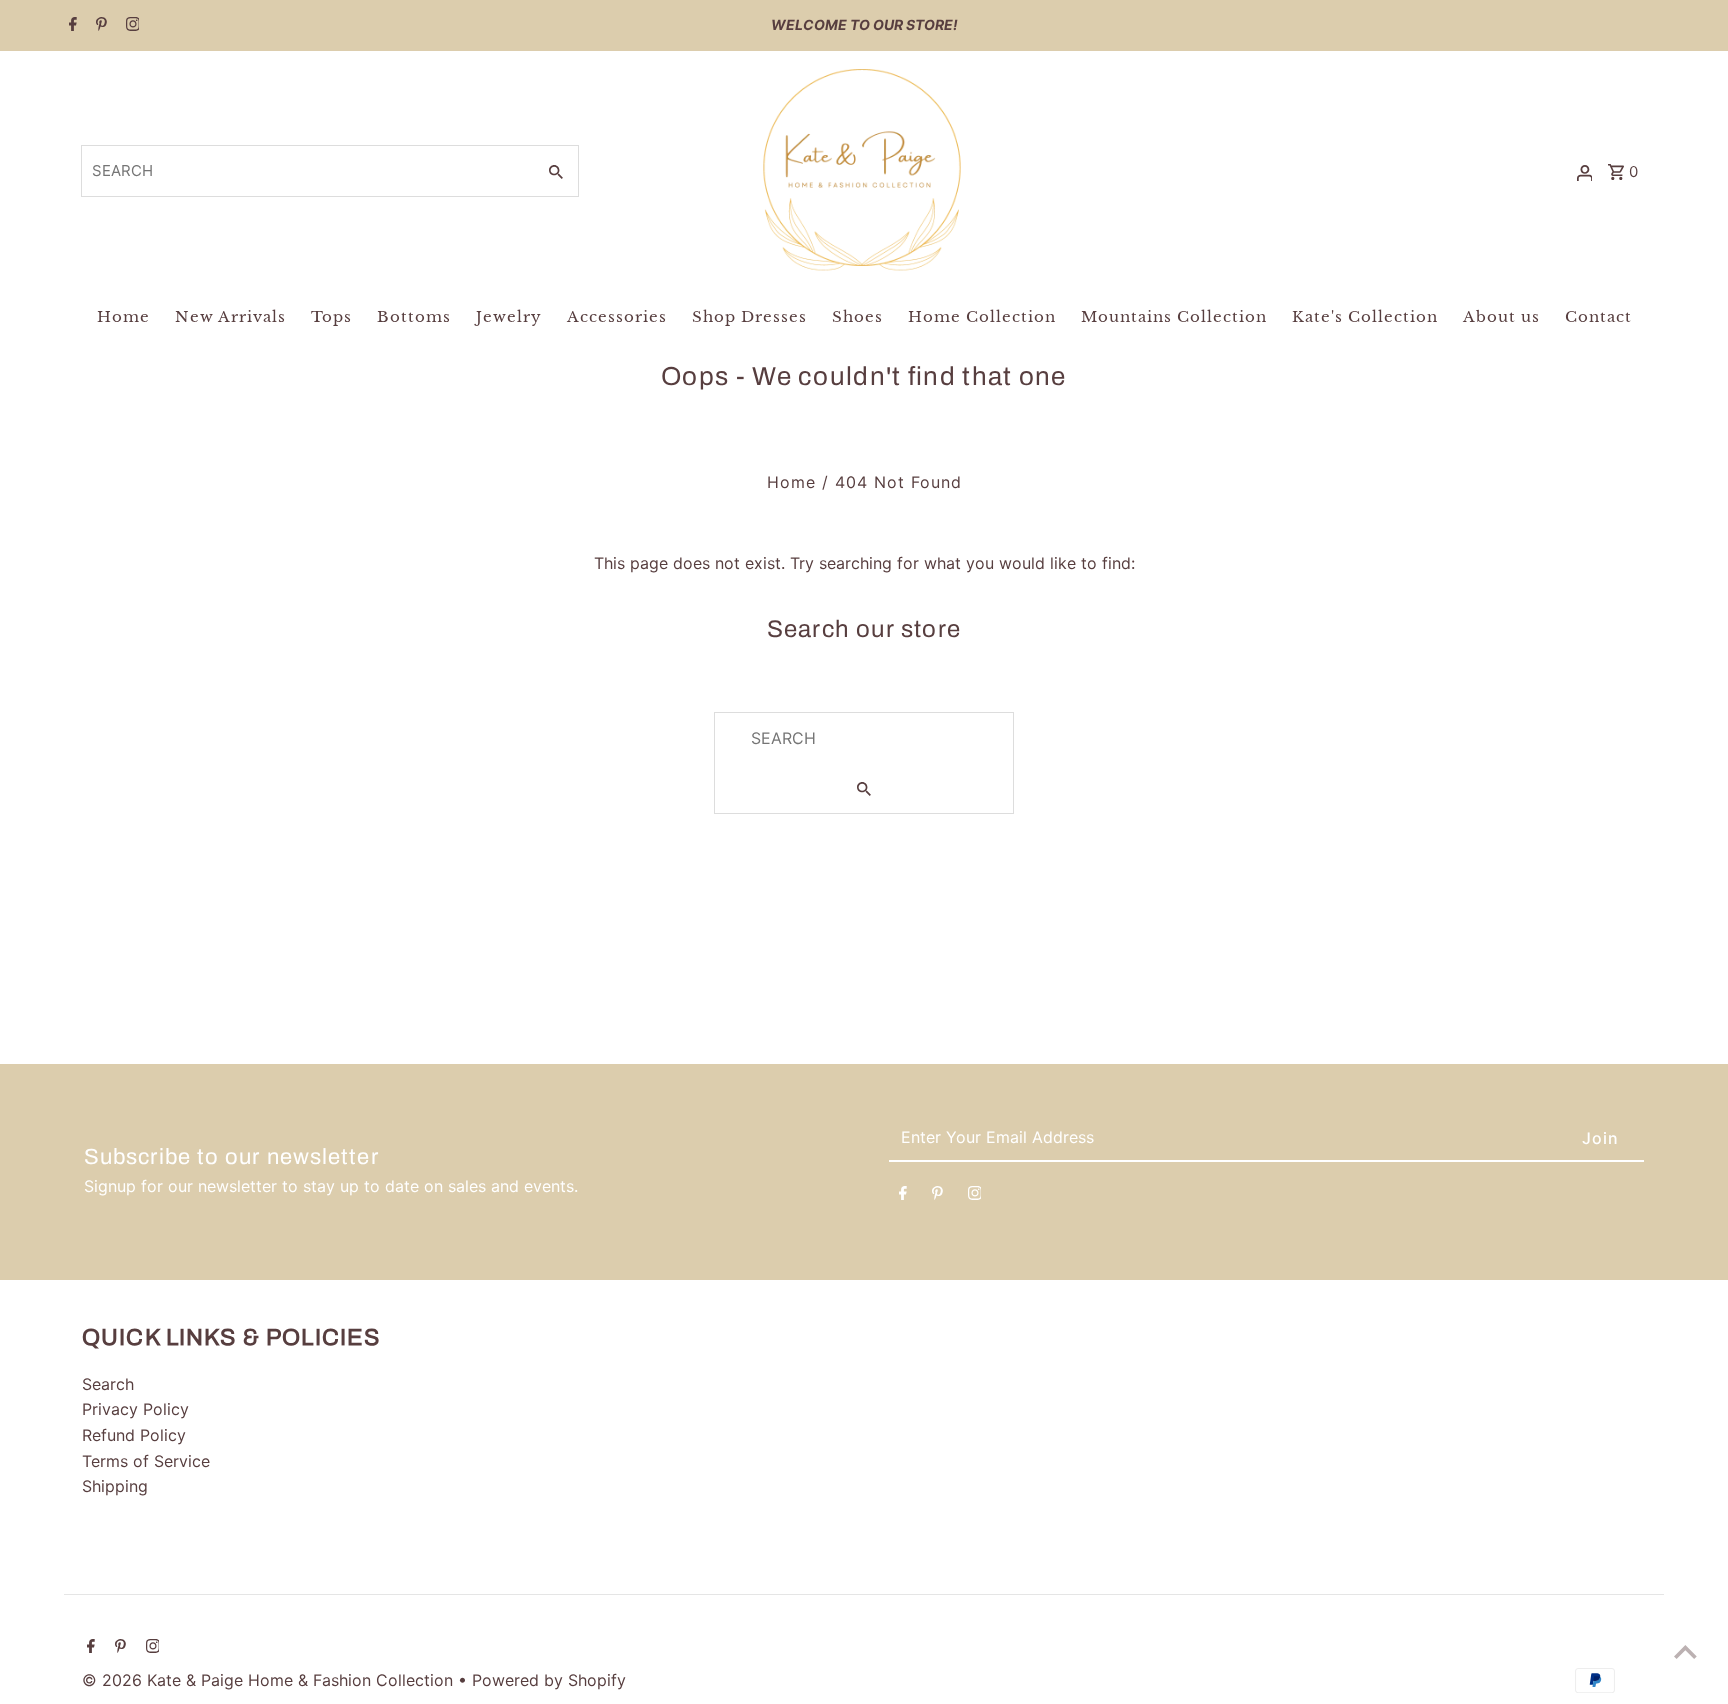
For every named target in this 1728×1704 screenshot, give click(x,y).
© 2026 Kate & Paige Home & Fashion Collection (270, 1680)
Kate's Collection (1365, 316)
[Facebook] (70, 26)
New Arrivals (230, 316)
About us (1501, 316)
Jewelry (509, 316)
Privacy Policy (135, 1409)
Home (123, 316)
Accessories (617, 316)
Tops (331, 316)
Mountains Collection (1174, 316)
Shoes (857, 316)
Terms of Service (146, 1461)
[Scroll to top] (1685, 1651)
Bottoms (414, 316)
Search (108, 1384)
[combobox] (306, 171)
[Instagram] (130, 26)
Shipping (115, 1486)
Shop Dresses (749, 316)
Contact (1598, 316)
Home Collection (982, 316)
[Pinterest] (99, 26)
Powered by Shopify (549, 1680)
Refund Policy (134, 1435)
